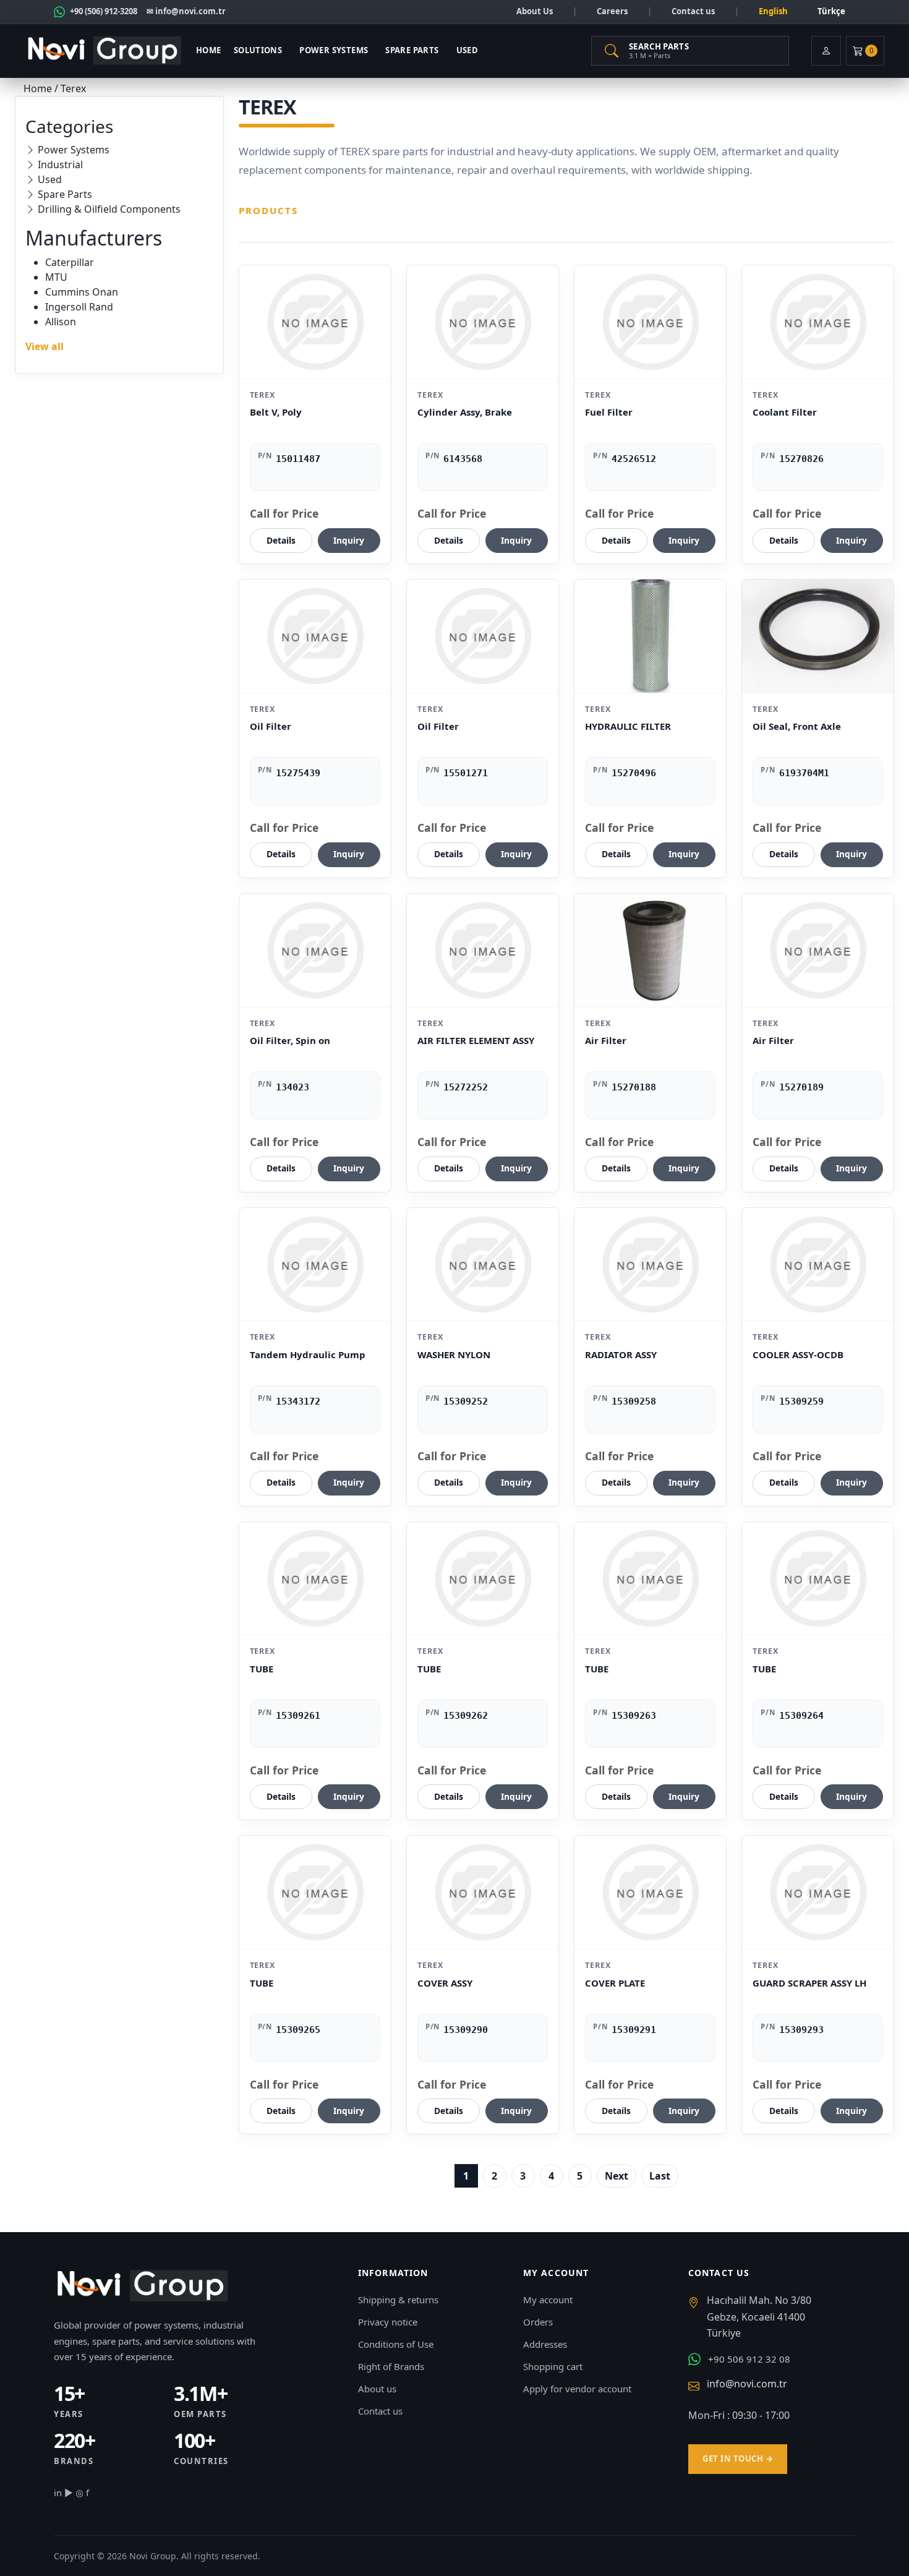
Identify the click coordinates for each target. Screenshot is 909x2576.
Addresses (545, 2344)
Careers (612, 11)
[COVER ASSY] (483, 1892)
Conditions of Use (396, 2344)
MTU (56, 277)
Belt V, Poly (276, 412)
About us (377, 2389)
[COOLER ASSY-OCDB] (818, 1264)
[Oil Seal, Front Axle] (818, 636)
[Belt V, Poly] (315, 322)
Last (660, 2176)
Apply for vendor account (577, 2389)
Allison (61, 322)
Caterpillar (70, 262)
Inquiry (349, 540)
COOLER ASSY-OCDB (798, 1354)
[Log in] (826, 51)
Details (281, 540)
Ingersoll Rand (79, 307)
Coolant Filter (785, 412)
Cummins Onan (82, 292)
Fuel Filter (609, 412)
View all (45, 346)
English (773, 11)
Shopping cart (553, 2366)
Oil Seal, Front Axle (797, 726)
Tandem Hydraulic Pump (308, 1354)
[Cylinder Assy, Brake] (483, 322)
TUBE (262, 1669)
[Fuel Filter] (650, 322)
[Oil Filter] (315, 636)
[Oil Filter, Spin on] (315, 950)
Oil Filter (271, 726)
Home (209, 50)
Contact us (693, 11)
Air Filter (606, 1040)
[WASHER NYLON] (483, 1264)
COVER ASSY (445, 1983)
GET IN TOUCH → (738, 2458)
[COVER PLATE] (650, 1892)
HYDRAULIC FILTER (628, 726)
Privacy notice (388, 2322)
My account (548, 2300)
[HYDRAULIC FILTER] (650, 636)
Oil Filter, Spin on (290, 1040)
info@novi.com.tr (747, 2384)
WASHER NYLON (454, 1354)
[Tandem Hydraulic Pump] (315, 1264)
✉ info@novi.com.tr (186, 11)
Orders (538, 2322)
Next (617, 2176)
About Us (535, 11)
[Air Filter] (650, 950)
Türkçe (831, 11)
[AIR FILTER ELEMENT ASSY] (483, 950)
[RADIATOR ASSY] (650, 1264)
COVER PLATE (615, 1983)
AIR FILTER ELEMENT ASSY (476, 1040)
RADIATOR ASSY (621, 1354)
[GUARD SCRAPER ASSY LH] (818, 1892)
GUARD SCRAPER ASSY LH (809, 1983)
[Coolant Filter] (818, 322)
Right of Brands (391, 2366)
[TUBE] (315, 1579)
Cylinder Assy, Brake (465, 412)
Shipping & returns (398, 2300)
